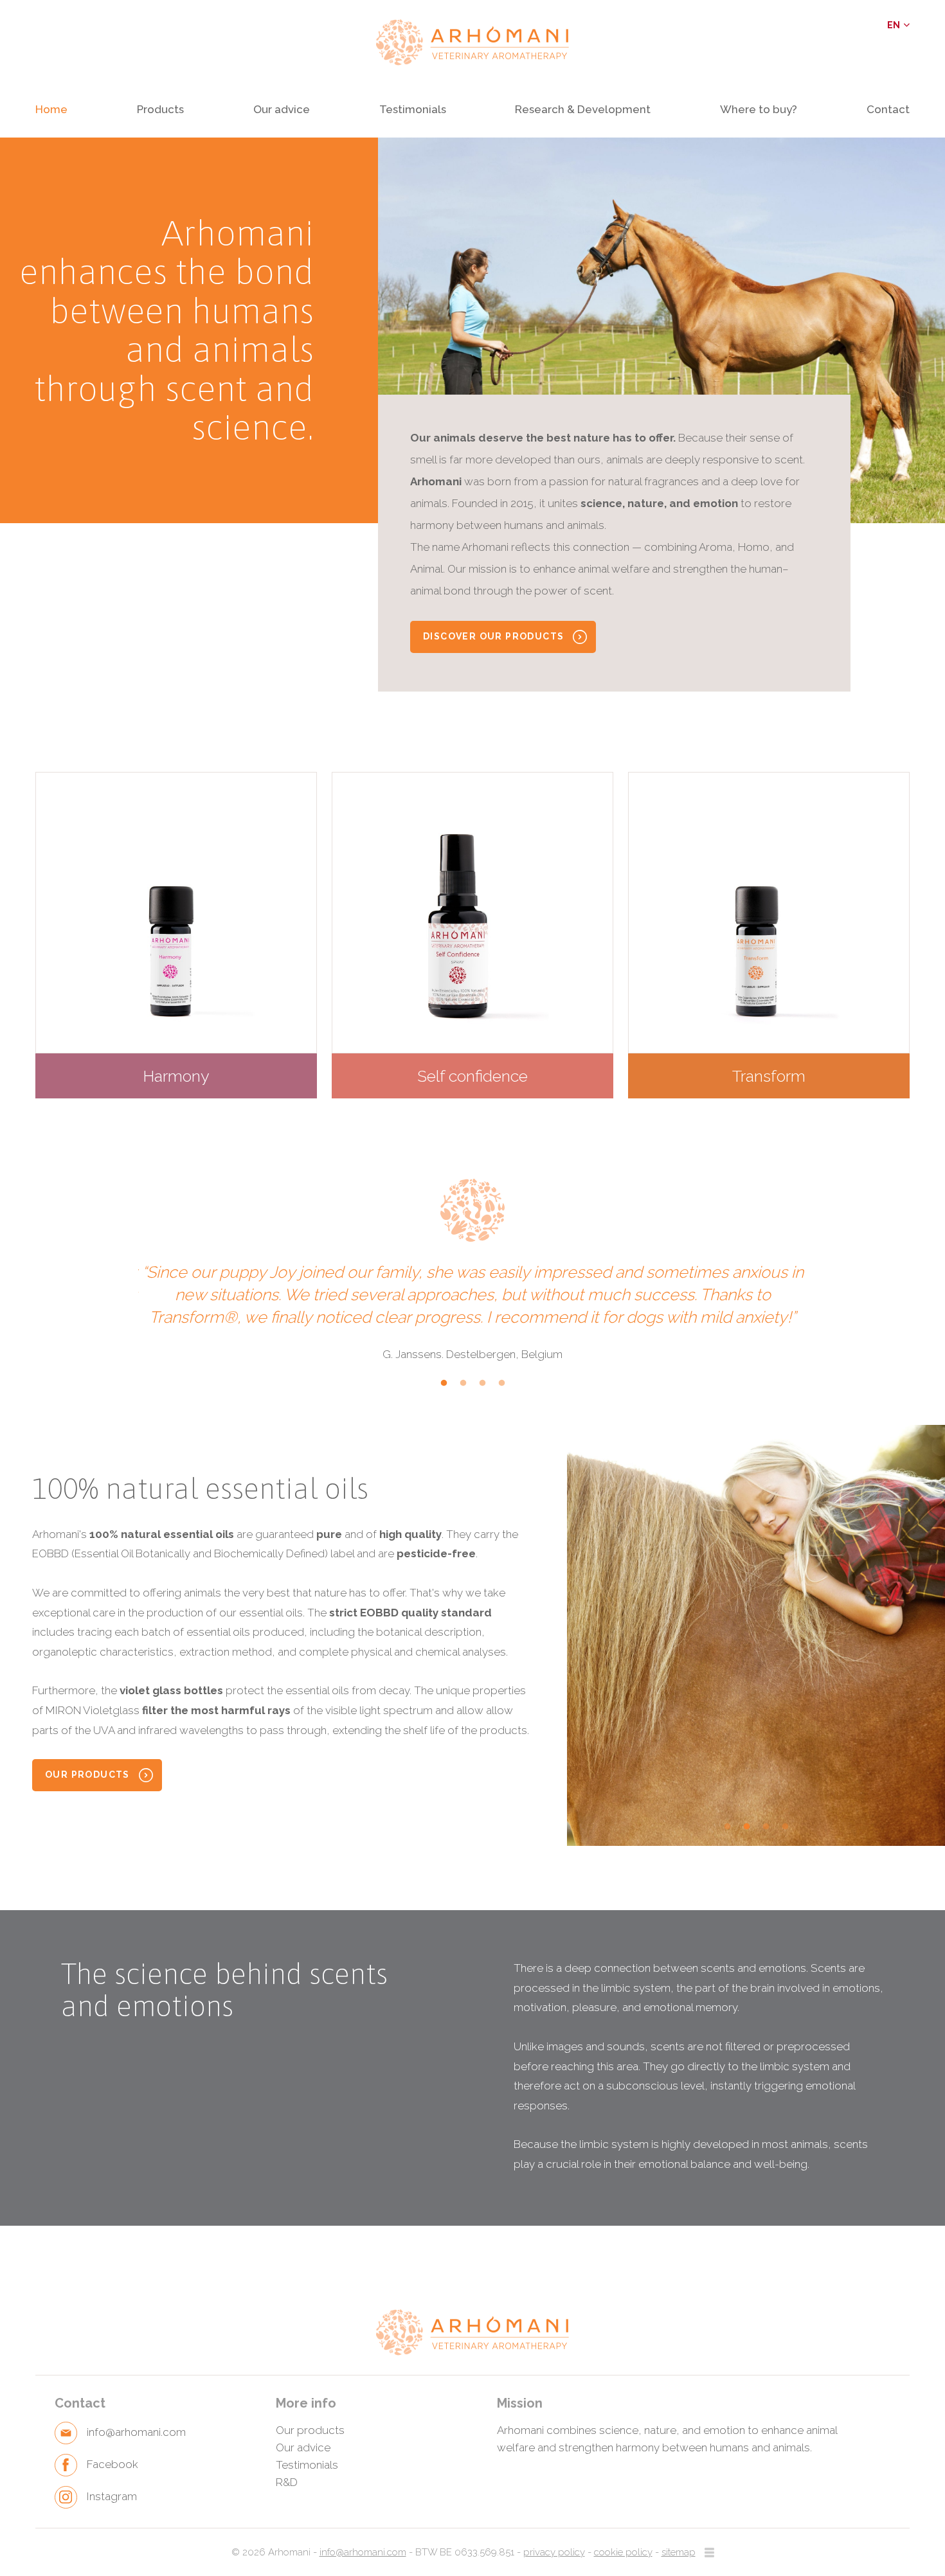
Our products (87, 1775)
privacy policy (554, 2552)
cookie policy (623, 2552)
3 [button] (482, 1389)
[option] (661, 330)
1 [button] (444, 1389)
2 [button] (463, 1389)
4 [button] (501, 1389)
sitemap (679, 2552)
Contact (888, 110)
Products (160, 110)
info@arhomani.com (363, 2552)
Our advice (282, 110)
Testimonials (413, 110)
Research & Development (583, 110)
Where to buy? (759, 110)
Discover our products (493, 636)
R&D (287, 2482)
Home (51, 110)
